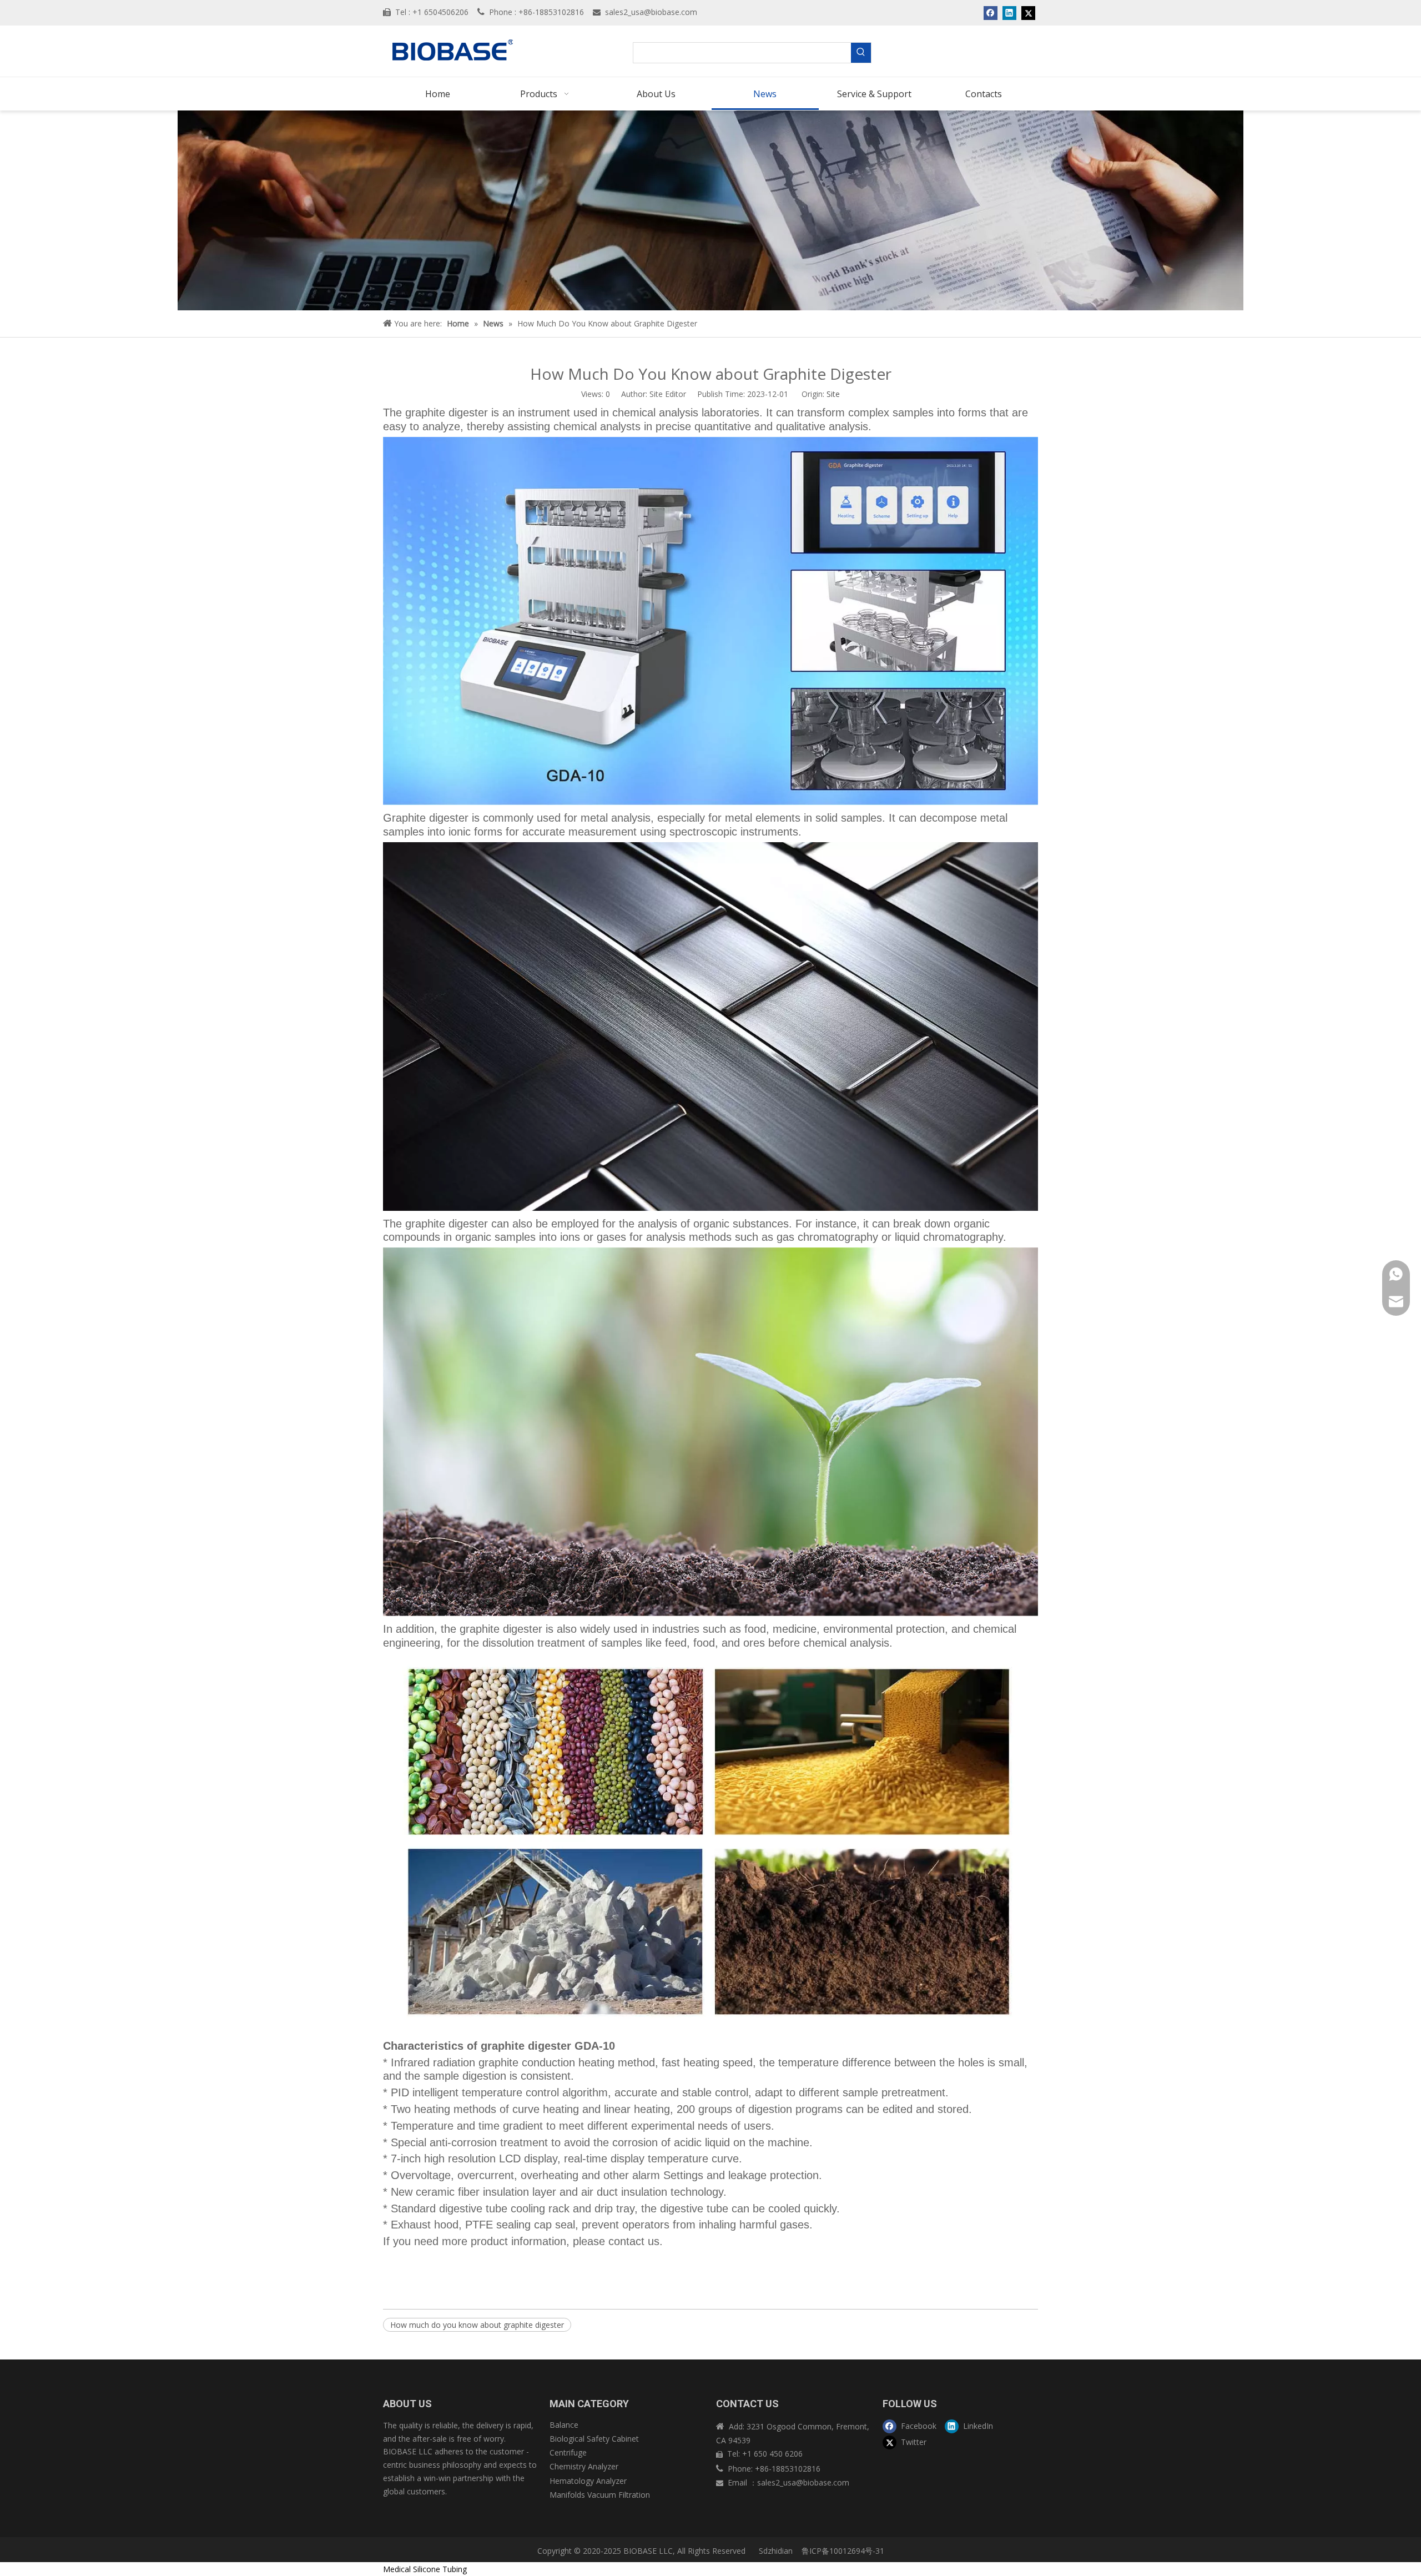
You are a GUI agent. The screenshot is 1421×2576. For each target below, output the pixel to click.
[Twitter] (1028, 13)
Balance (564, 2425)
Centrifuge (568, 2452)
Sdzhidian (775, 2551)
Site (833, 394)
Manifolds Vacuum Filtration (600, 2495)
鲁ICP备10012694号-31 (843, 2551)
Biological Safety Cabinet (594, 2439)
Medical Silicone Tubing (425, 2569)
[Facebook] (991, 13)
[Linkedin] (1009, 13)
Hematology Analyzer (588, 2481)
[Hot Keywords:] (861, 53)
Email (739, 2482)
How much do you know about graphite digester (477, 2325)
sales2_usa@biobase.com (651, 12)
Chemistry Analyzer (584, 2466)
